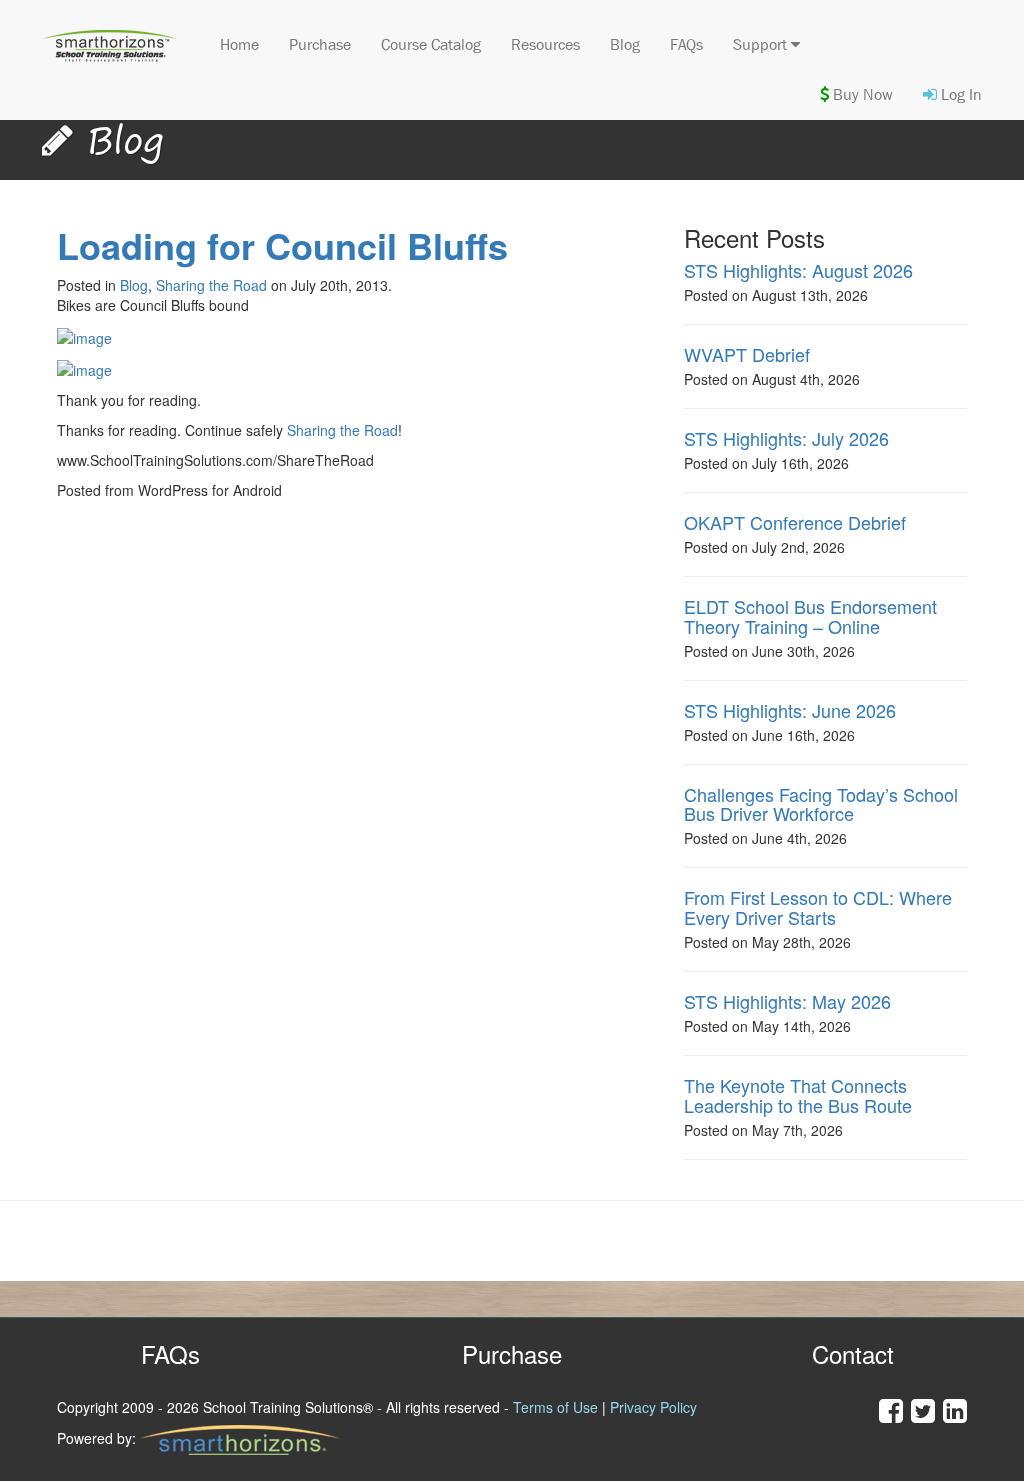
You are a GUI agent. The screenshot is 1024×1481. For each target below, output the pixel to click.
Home (239, 44)
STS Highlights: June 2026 (790, 710)
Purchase (320, 44)
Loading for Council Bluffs (282, 245)
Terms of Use (555, 1407)
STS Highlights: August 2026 (798, 270)
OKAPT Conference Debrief (795, 522)
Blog (625, 44)
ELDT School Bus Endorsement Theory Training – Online (810, 616)
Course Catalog (431, 44)
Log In (959, 94)
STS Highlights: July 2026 (786, 438)
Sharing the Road (211, 285)
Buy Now (861, 94)
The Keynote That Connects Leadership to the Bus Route (798, 1095)
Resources (545, 44)
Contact (853, 1353)
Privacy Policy (653, 1407)
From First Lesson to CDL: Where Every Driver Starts (818, 907)
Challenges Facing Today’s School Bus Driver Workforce (821, 804)
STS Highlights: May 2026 (787, 1001)
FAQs (686, 44)
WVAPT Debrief (747, 354)
